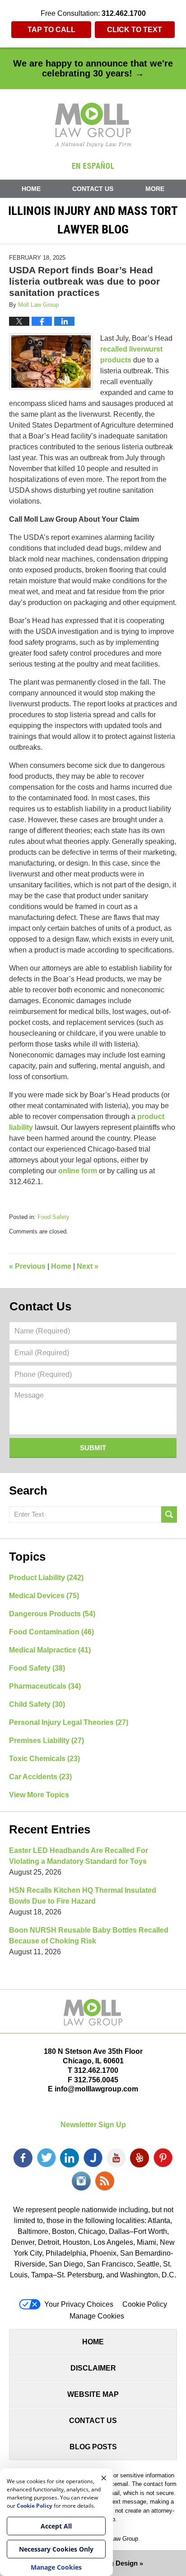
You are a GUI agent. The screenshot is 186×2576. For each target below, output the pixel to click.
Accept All (56, 2526)
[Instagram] (81, 2181)
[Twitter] (46, 2158)
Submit (93, 1448)
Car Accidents (40, 1777)
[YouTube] (116, 2158)
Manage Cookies (97, 2316)
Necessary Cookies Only (56, 2549)
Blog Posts (93, 2447)
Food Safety (53, 1217)
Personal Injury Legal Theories (69, 1722)
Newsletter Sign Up (93, 2125)
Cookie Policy (145, 2304)
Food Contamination (51, 1632)
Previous (27, 1266)
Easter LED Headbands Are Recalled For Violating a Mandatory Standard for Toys (79, 1856)
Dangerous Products (52, 1614)
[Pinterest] (163, 2158)
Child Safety (37, 1704)
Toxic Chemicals (44, 1759)
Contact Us (93, 189)
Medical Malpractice (50, 1650)
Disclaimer (93, 2368)
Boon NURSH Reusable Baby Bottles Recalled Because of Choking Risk (89, 1936)
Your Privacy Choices (79, 2304)
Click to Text (135, 30)
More (155, 189)
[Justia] (93, 2158)
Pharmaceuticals (45, 1686)
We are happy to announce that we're (93, 68)
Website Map (93, 2394)
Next (88, 1266)
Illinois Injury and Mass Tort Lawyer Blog (93, 125)
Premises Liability (46, 1740)
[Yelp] (139, 2158)
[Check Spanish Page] (93, 165)
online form (78, 1171)
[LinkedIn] (70, 2158)
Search (169, 1514)
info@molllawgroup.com (96, 2089)
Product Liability (46, 1578)
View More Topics (39, 1795)
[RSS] (105, 2181)
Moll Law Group (118, 2539)
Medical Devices (44, 1596)
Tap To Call (51, 30)
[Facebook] (23, 2158)
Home (31, 189)
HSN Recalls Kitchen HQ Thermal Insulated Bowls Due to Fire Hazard (83, 1896)
